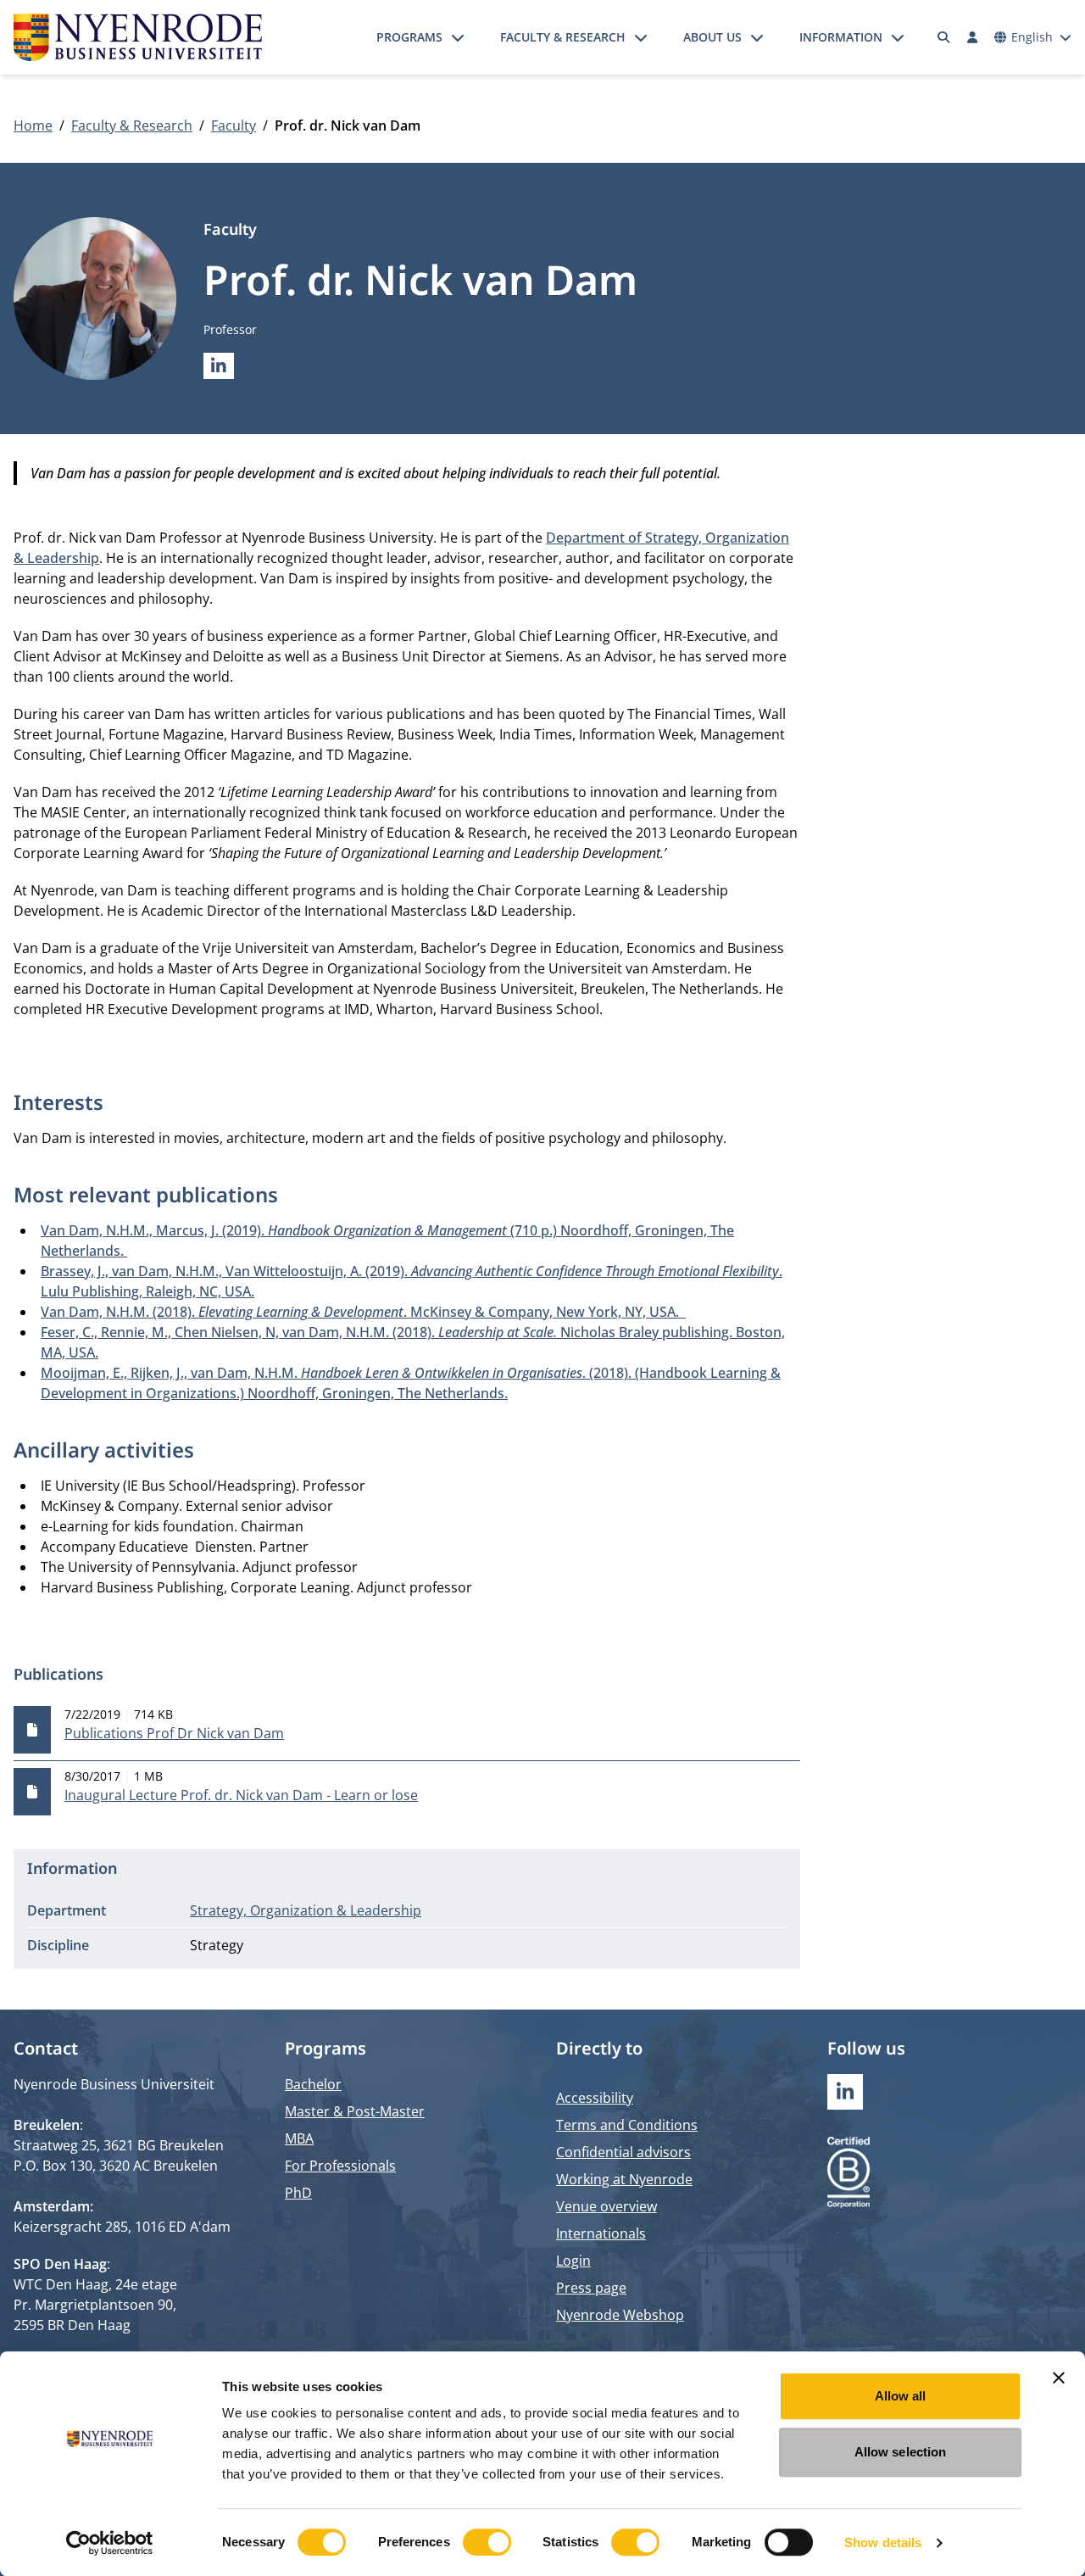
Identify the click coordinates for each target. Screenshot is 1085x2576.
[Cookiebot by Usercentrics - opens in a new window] (110, 2543)
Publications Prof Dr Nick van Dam (174, 1733)
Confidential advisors (623, 2152)
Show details (883, 2543)
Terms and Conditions (627, 2125)
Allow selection (901, 2452)
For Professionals (340, 2166)
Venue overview (606, 2206)
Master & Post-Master (355, 2111)
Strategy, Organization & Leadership (306, 1910)
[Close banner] (1059, 2378)
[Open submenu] (458, 37)
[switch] (487, 2542)
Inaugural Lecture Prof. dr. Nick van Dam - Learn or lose (241, 1795)
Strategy (217, 1945)
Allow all (901, 2396)
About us (712, 37)
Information (841, 37)
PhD (298, 2193)
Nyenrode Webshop (620, 2315)
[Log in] (972, 37)
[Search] (944, 37)
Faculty (234, 125)
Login (573, 2261)
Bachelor (313, 2084)
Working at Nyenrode (624, 2179)
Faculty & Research (563, 37)
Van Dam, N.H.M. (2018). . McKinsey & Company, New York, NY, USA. (363, 1312)
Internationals (601, 2233)
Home (33, 125)
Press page (591, 2288)
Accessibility (595, 2098)
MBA (299, 2138)
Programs (409, 37)
